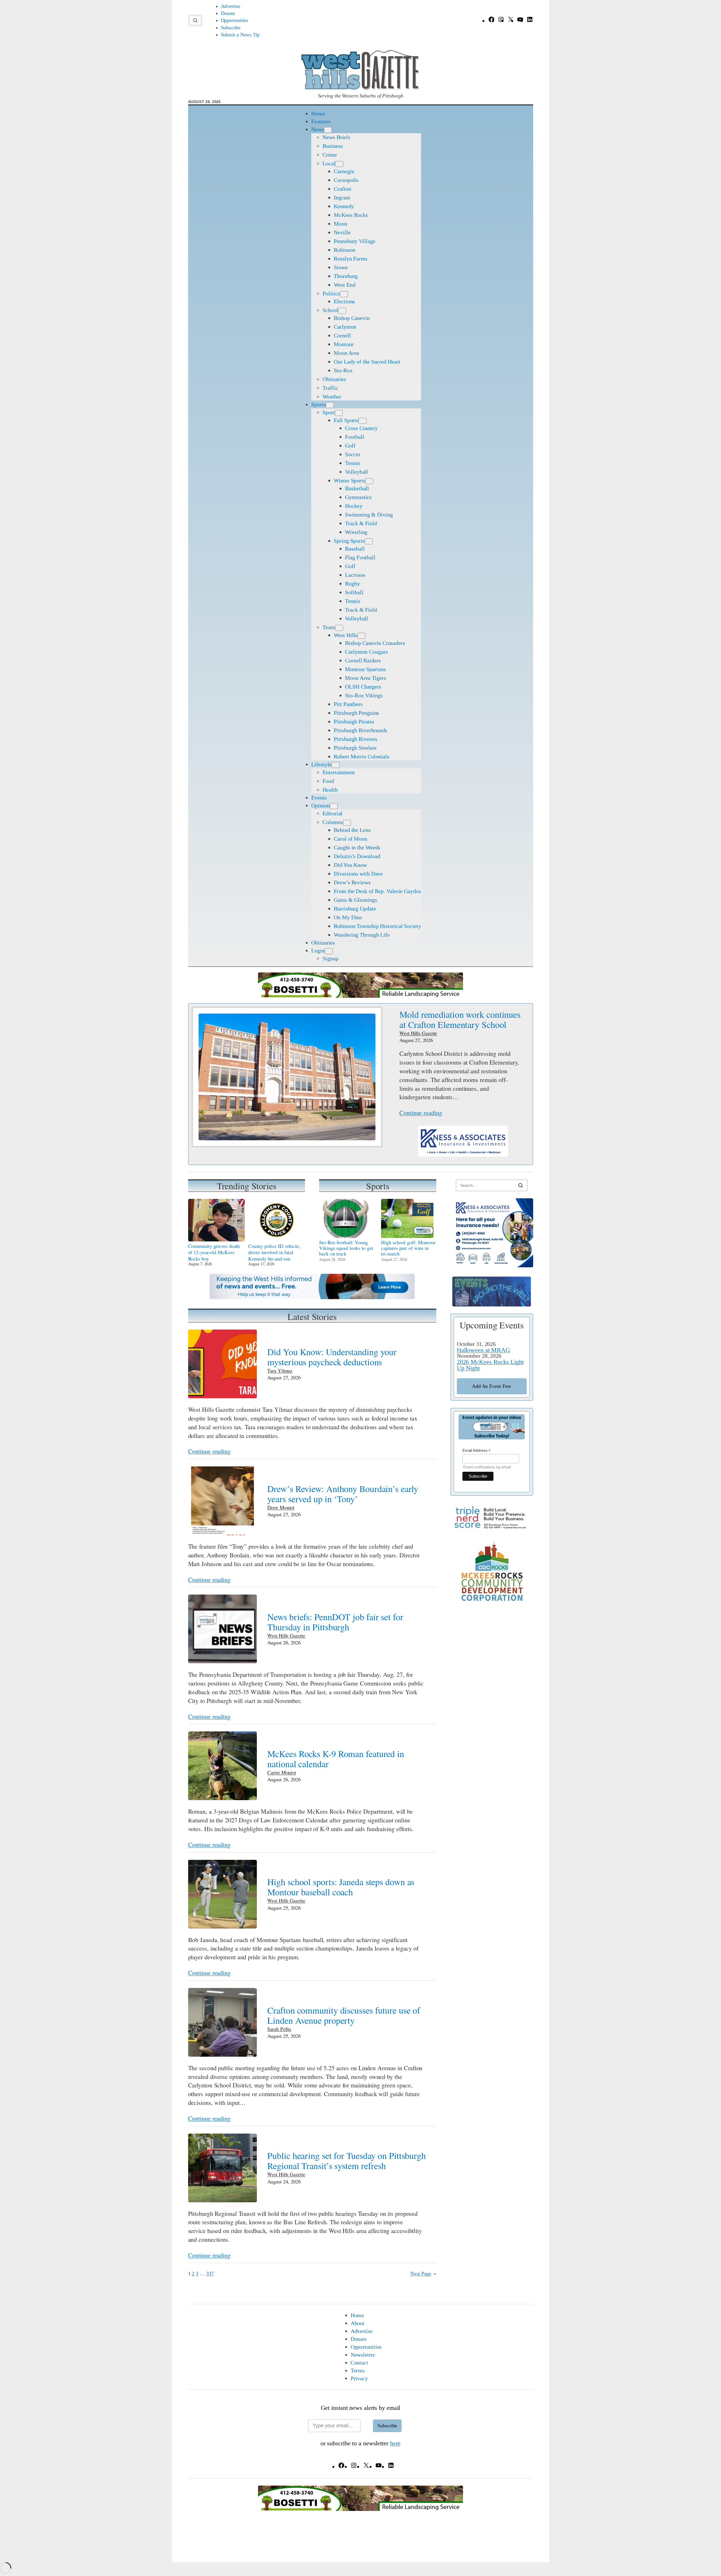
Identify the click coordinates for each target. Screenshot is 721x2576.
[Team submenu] (339, 628)
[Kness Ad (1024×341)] (463, 1154)
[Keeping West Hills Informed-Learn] (312, 1297)
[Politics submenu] (344, 294)
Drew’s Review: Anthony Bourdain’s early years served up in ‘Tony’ (343, 1494)
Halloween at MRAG (483, 1350)
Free (492, 1386)
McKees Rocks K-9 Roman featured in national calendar (336, 1759)
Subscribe (387, 2426)
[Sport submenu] (339, 413)
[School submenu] (342, 311)
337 (210, 2274)
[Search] (520, 1185)
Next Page (423, 2274)
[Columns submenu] (347, 823)
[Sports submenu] (330, 405)
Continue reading (421, 1113)
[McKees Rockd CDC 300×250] (492, 1601)
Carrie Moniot (282, 1772)
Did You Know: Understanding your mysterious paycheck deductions (332, 1357)
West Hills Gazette (418, 1033)
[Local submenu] (339, 164)
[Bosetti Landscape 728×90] (360, 996)
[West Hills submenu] (361, 636)
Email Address (477, 1450)
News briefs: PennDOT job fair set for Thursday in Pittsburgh (335, 1622)
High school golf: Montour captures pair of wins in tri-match (408, 1248)
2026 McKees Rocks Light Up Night (490, 1365)
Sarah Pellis (279, 2029)
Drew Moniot (281, 1507)
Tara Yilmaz (280, 1370)
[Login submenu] (329, 951)
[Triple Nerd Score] (492, 1528)
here (395, 2443)
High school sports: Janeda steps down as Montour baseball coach (341, 1887)
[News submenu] (328, 130)
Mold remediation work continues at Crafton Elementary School (460, 1019)
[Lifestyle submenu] (335, 765)
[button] (195, 20)
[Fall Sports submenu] (362, 421)
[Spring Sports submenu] (369, 541)
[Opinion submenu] (334, 806)
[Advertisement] (492, 1700)
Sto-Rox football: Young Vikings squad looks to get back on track (346, 1248)
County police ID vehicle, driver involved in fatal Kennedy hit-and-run (274, 1252)
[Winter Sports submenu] (369, 481)
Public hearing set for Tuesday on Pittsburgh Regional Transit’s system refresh (347, 2161)
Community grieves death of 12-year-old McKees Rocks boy (214, 1252)
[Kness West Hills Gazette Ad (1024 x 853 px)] (492, 1265)
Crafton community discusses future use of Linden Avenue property (344, 2015)
